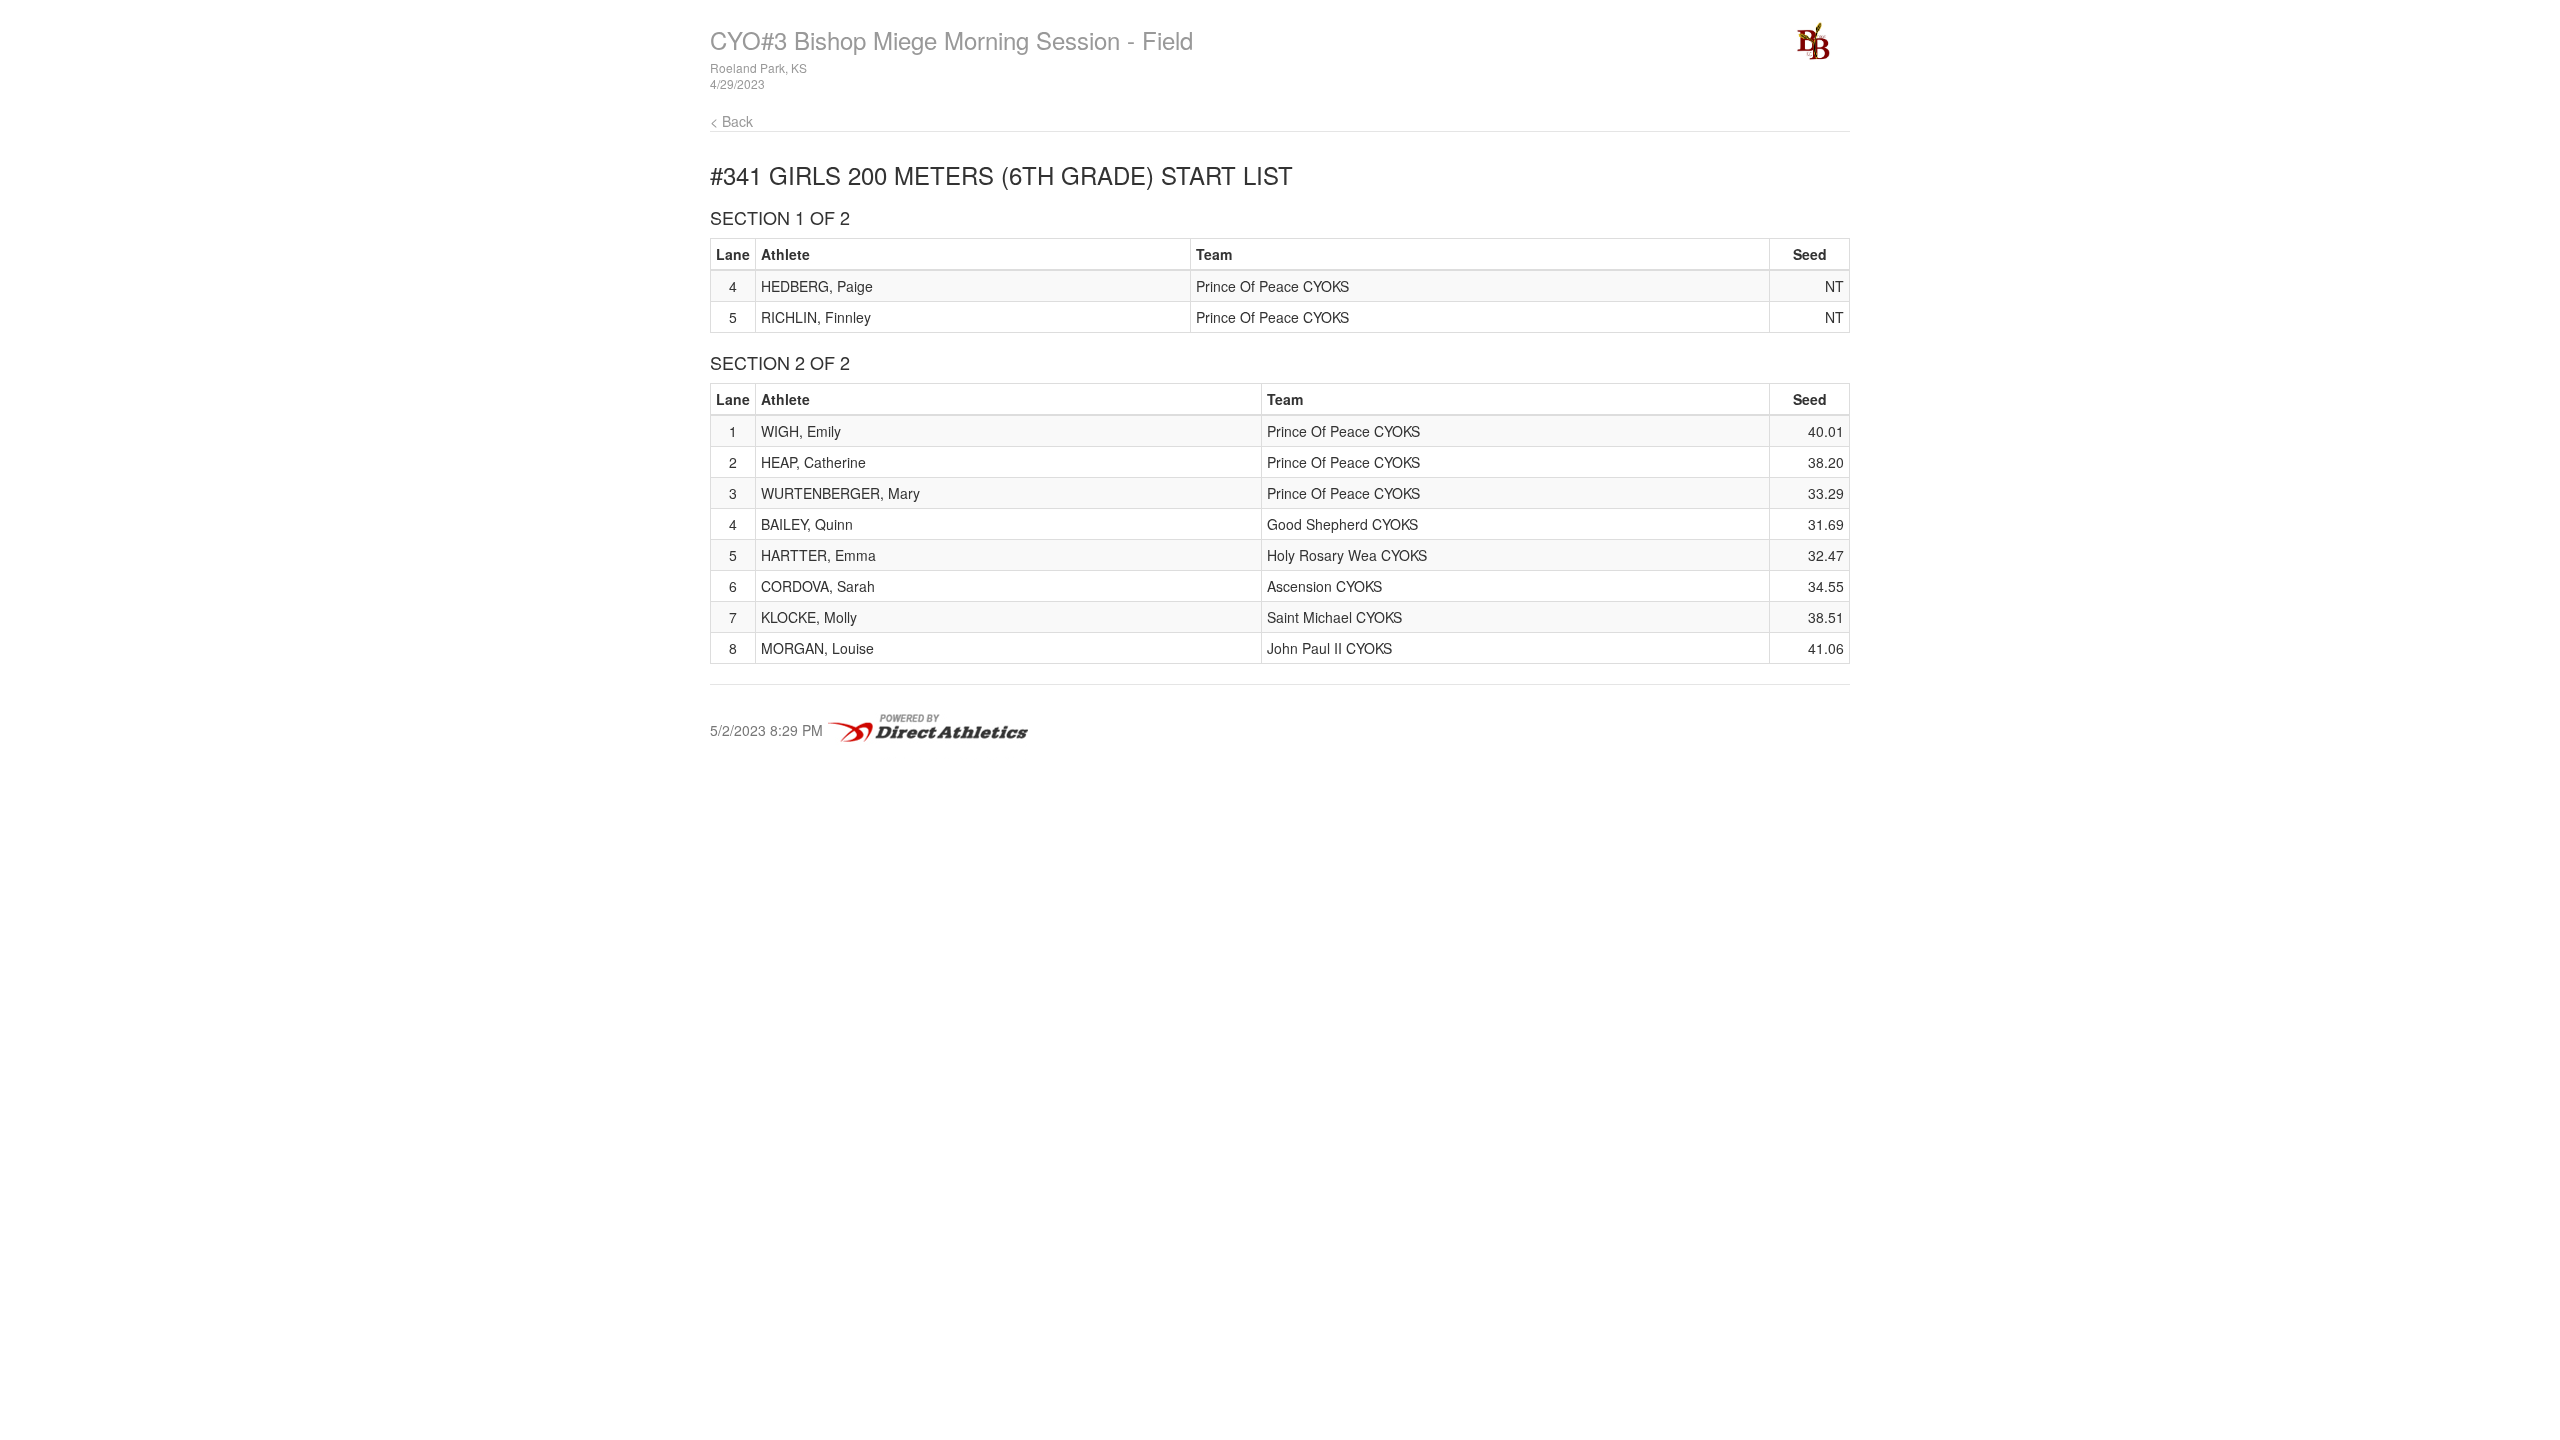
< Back (731, 121)
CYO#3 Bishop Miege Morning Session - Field (951, 39)
